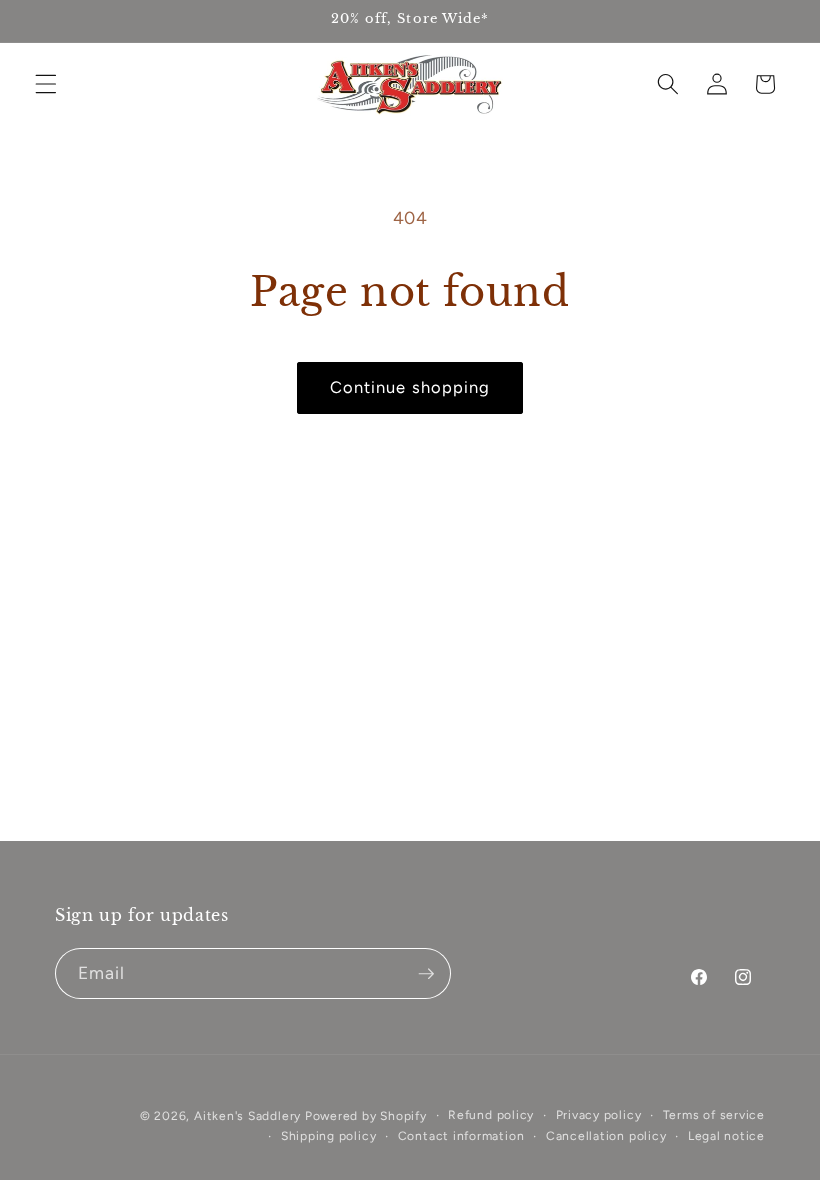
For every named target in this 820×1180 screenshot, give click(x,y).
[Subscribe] (426, 974)
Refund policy (491, 1115)
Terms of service (714, 1115)
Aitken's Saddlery (247, 1116)
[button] (46, 84)
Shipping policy (329, 1136)
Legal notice (726, 1136)
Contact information (461, 1136)
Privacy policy (599, 1115)
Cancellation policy (606, 1136)
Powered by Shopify (366, 1116)
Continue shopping (410, 387)
